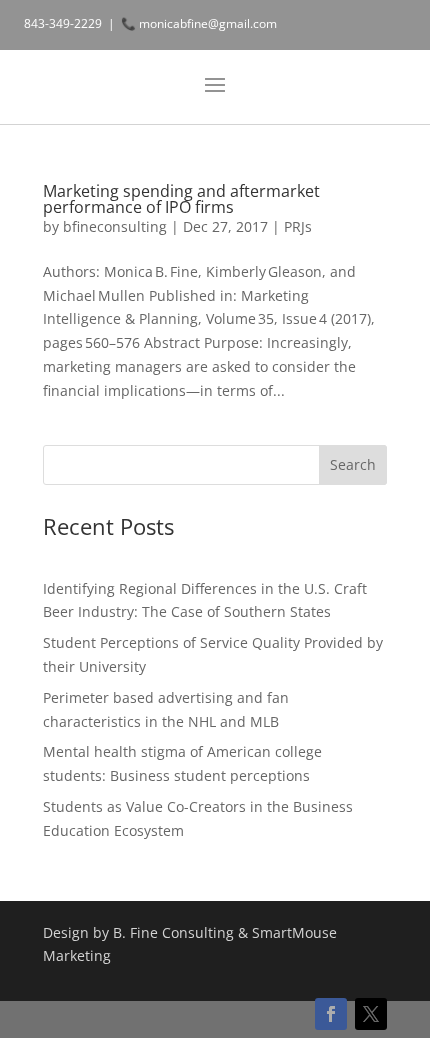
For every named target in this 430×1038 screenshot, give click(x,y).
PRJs (298, 226)
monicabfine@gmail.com (208, 23)
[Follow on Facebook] (331, 1014)
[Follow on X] (371, 1014)
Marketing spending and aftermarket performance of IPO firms (181, 199)
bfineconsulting (115, 226)
